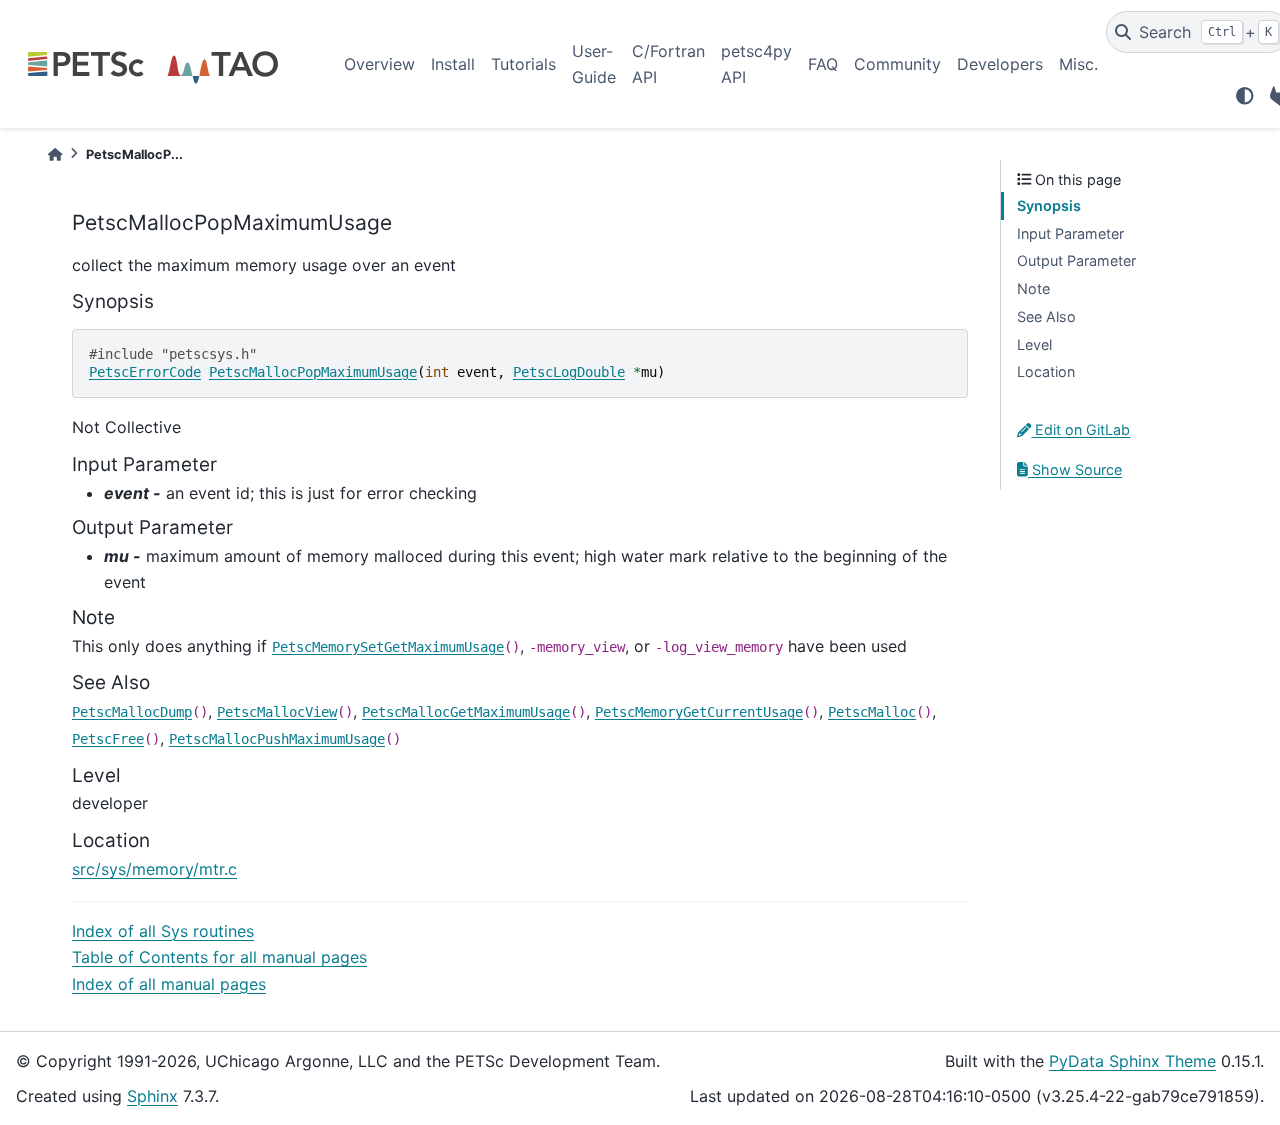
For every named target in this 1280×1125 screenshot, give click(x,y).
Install (453, 64)
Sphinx (152, 1096)
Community (897, 64)
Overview (379, 64)
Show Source (1075, 469)
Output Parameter (1076, 260)
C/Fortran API (668, 64)
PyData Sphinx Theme (1132, 1061)
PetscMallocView (277, 712)
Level (1034, 344)
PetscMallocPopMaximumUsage (313, 372)
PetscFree (108, 739)
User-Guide (594, 64)
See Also (1046, 316)
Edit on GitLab (1080, 429)
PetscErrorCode (145, 372)
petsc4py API (756, 64)
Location (1046, 371)
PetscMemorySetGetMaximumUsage (388, 647)
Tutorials (523, 64)
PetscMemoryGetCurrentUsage (699, 712)
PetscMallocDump (132, 712)
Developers (1000, 64)
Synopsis (1049, 205)
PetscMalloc (872, 712)
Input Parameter (1070, 233)
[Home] (55, 154)
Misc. (1078, 64)
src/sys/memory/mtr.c (154, 869)
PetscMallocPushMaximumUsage (277, 739)
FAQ (823, 64)
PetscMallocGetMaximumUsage (466, 712)
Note (1033, 288)
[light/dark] (1245, 96)
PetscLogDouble (569, 372)
